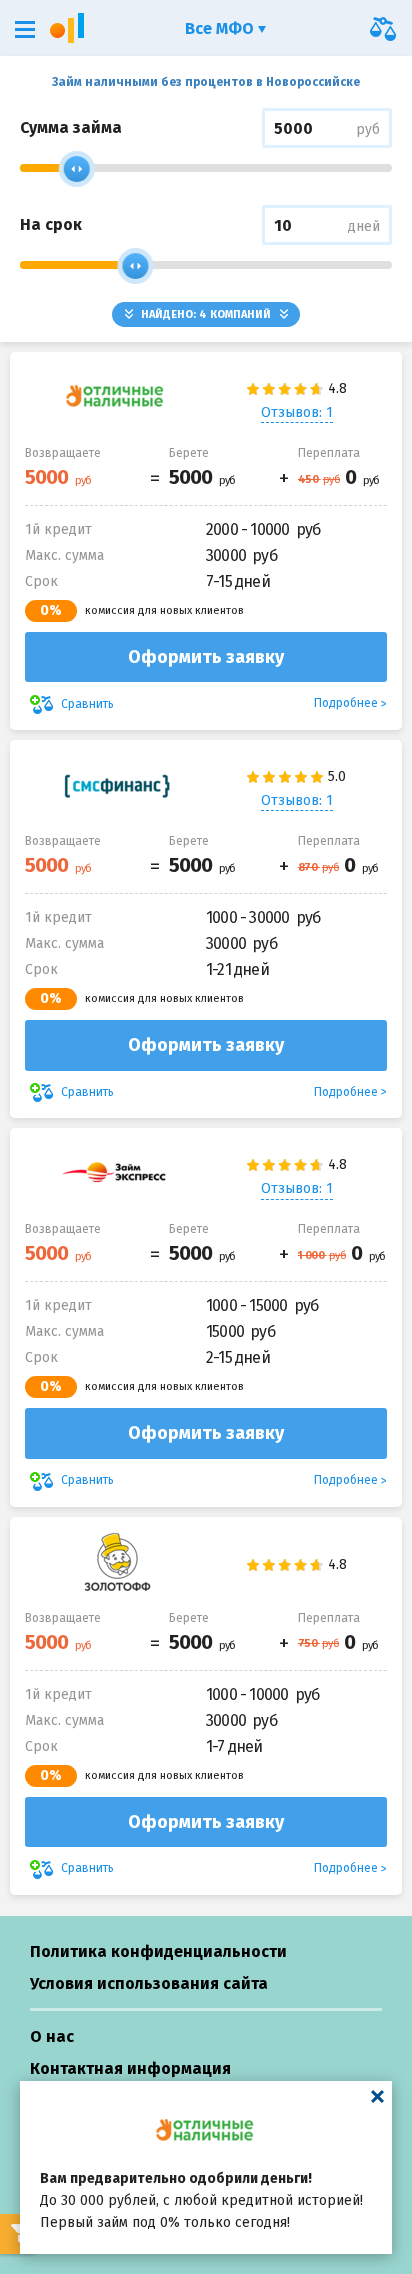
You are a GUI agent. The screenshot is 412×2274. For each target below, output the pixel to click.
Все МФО (221, 28)
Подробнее (346, 703)
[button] (25, 29)
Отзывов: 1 (297, 412)
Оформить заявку (206, 657)
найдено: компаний (206, 314)
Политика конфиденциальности (158, 1951)
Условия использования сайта (149, 1983)
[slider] (77, 169)
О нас (52, 2036)
